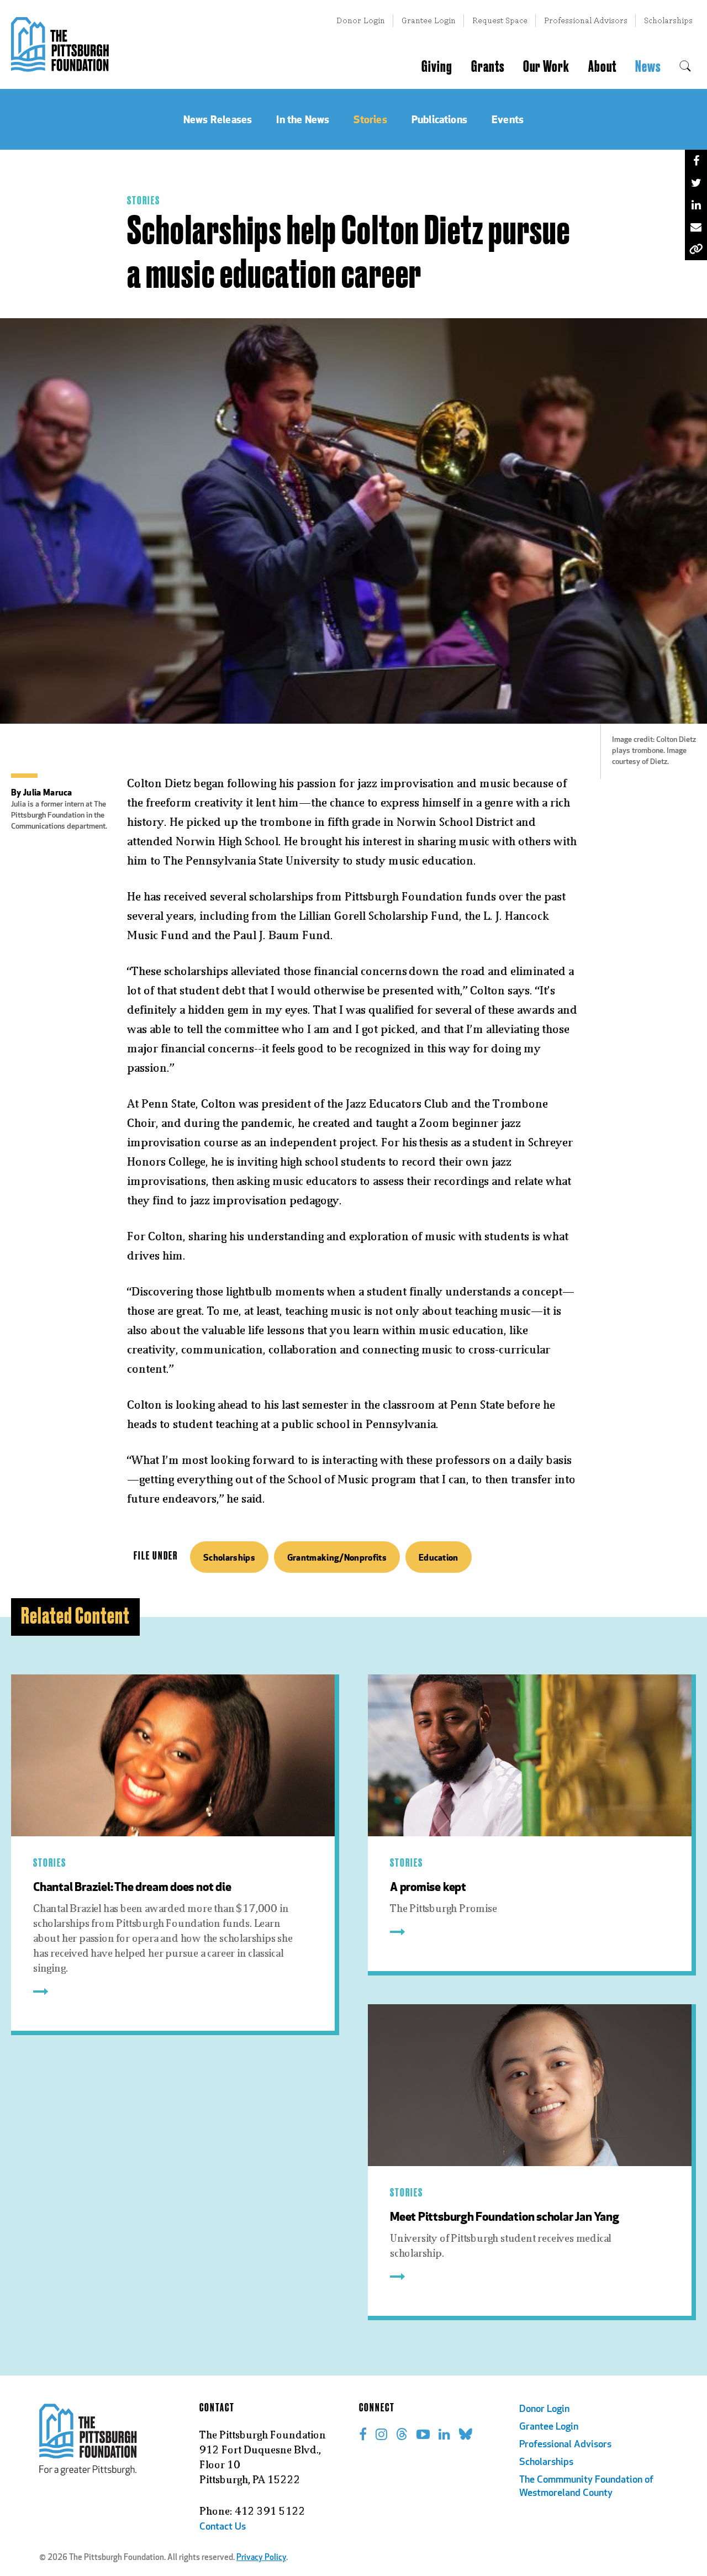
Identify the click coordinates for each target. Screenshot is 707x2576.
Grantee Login (429, 20)
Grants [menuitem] (488, 67)
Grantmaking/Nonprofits (337, 1557)
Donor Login (361, 20)
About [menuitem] (602, 67)
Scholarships (668, 20)
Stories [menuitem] (370, 119)
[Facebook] (696, 161)
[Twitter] (696, 183)
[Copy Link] (696, 249)
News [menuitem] (648, 67)
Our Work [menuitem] (546, 67)
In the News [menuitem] (303, 119)
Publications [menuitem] (439, 119)
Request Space (500, 20)
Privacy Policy (261, 2558)
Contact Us (223, 2527)
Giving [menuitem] (437, 67)
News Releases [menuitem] (218, 119)
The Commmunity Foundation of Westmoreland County (586, 2487)
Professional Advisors (586, 20)
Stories (144, 201)
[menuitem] (685, 67)
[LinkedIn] (696, 205)
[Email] (696, 227)
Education (439, 1557)
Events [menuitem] (508, 119)
